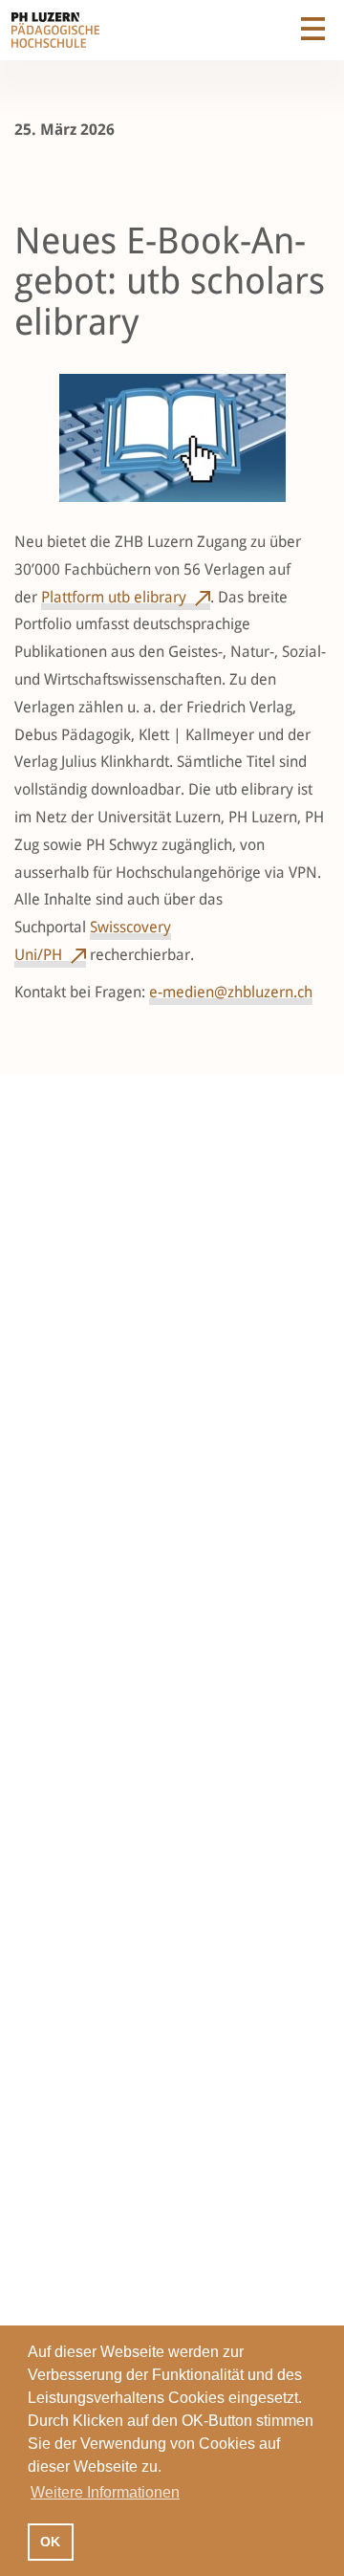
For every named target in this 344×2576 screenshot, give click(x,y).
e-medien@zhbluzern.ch (231, 992)
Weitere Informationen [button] (105, 2492)
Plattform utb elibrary (114, 597)
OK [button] (50, 2542)
